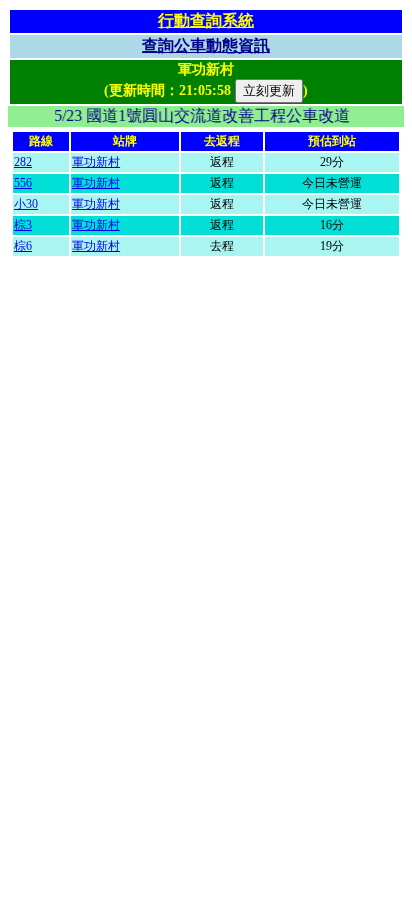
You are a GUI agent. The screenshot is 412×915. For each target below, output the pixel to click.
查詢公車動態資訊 (206, 45)
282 (23, 162)
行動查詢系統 (206, 20)
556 (23, 183)
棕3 (23, 225)
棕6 (23, 246)
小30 (26, 204)
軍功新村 (96, 162)
